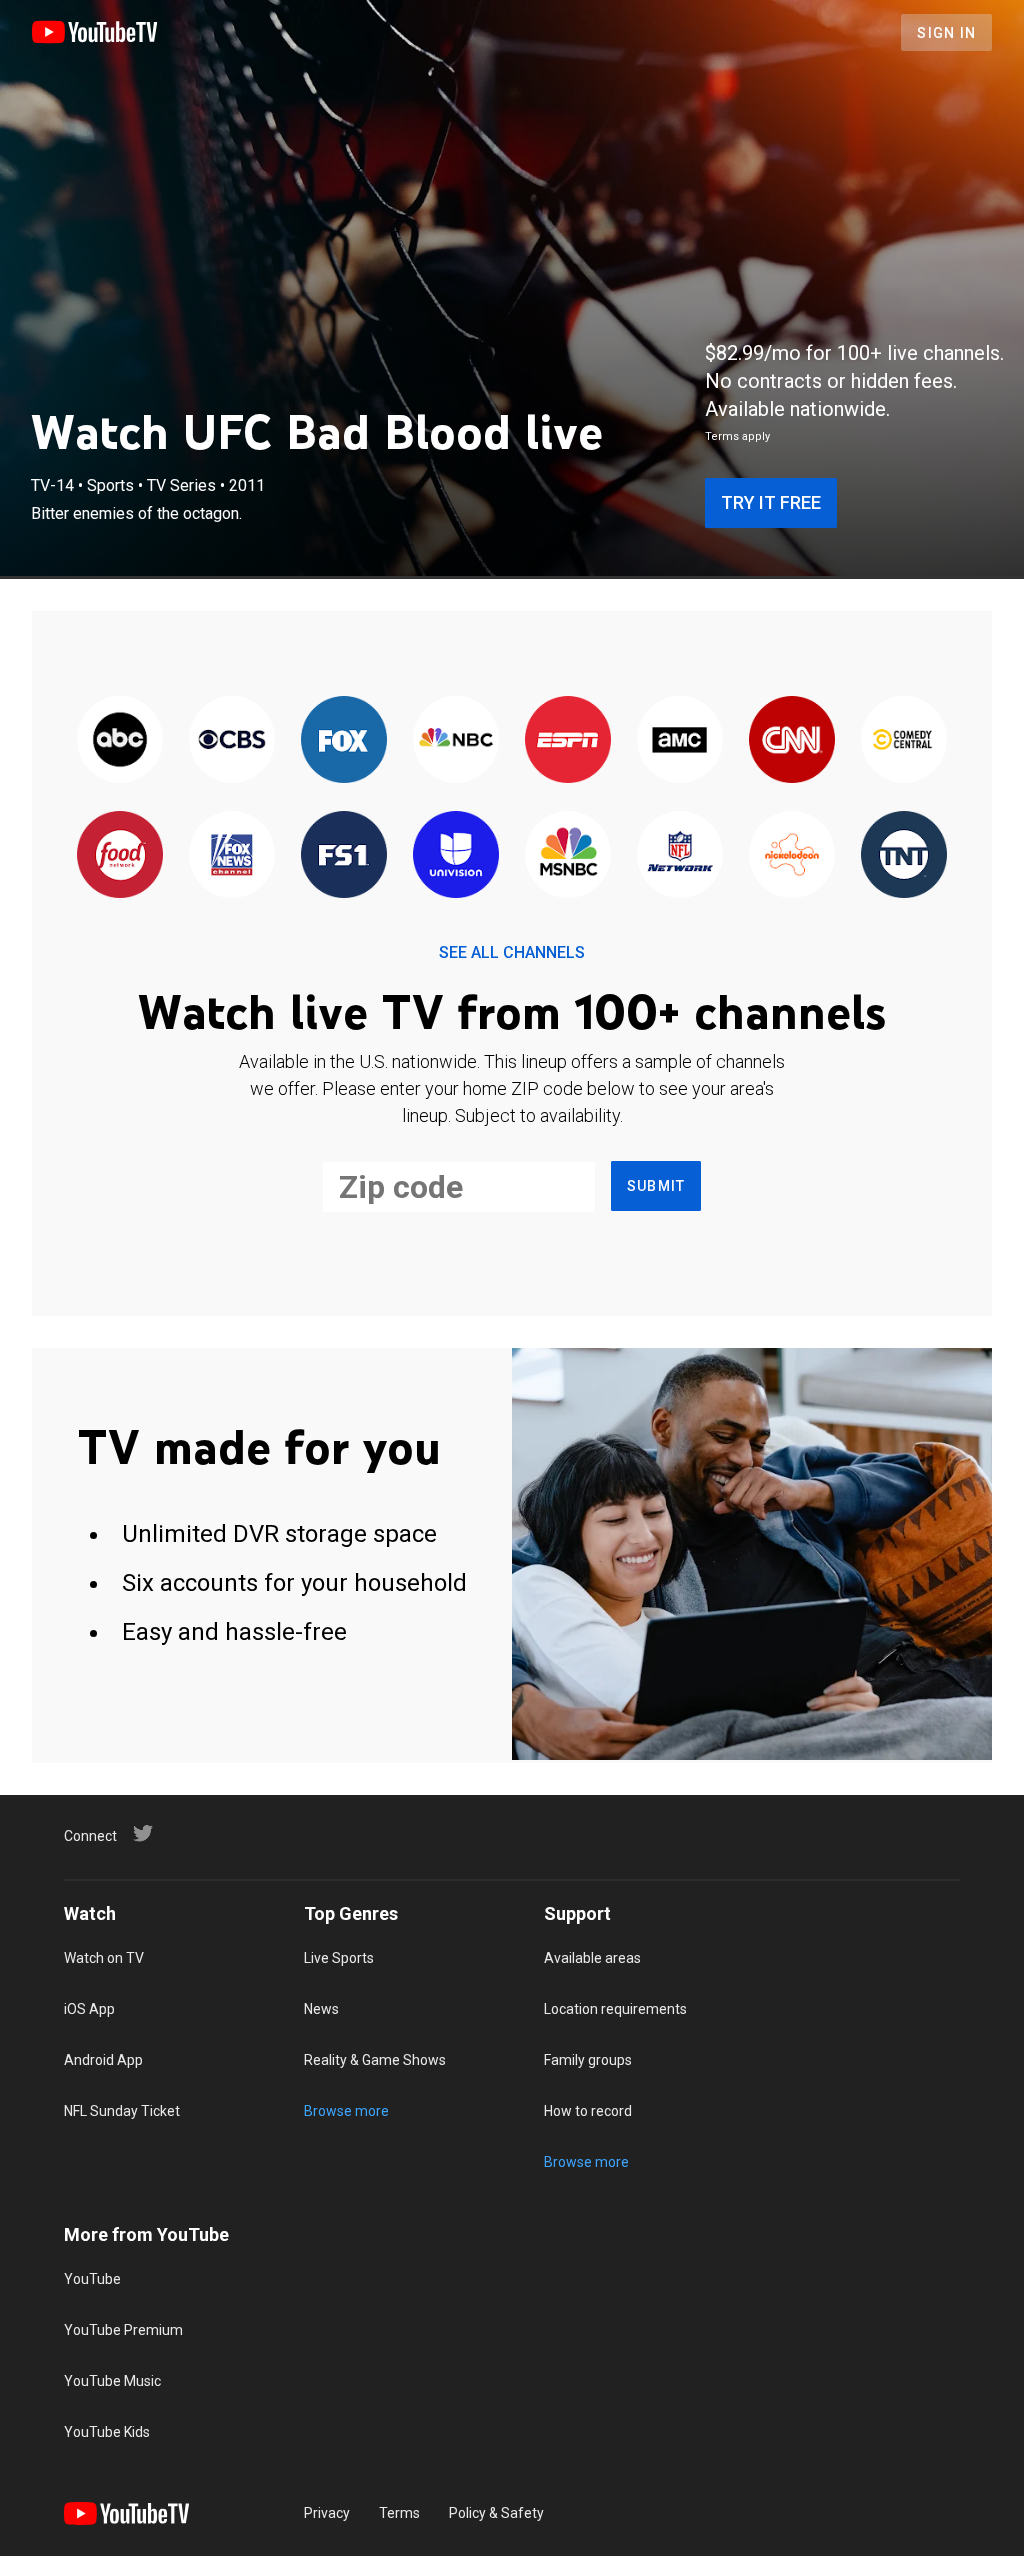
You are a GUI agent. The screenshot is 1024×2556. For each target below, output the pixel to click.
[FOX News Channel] (232, 855)
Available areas (592, 1958)
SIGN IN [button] (946, 33)
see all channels (512, 952)
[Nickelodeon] (792, 855)
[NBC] (456, 740)
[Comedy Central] (904, 740)
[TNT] (904, 855)
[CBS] (232, 740)
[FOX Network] (344, 740)
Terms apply (737, 436)
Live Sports (339, 1958)
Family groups (588, 2060)
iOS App (89, 2009)
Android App (103, 2060)
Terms (399, 2513)
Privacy (327, 2513)
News (321, 2009)
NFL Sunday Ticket (122, 2111)
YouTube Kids (107, 2432)
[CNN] (792, 740)
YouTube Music (112, 2381)
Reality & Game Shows (375, 2060)
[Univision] (456, 855)
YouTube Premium (123, 2330)
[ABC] (120, 740)
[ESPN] (568, 740)
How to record (588, 2111)
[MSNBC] (568, 855)
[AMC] (680, 740)
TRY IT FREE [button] (771, 502)
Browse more (346, 2111)
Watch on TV (104, 1958)
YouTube (92, 2279)
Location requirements (615, 2009)
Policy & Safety (496, 2513)
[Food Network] (120, 855)
